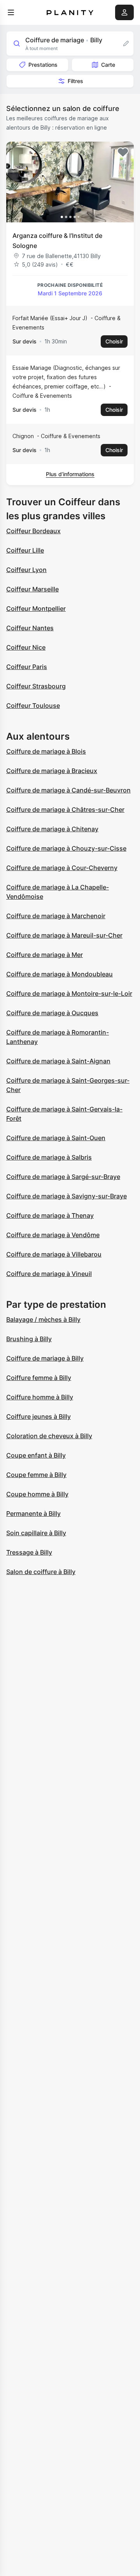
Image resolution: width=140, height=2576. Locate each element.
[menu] (11, 12)
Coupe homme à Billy (37, 1494)
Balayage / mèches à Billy (43, 1319)
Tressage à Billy (29, 1552)
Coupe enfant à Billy (36, 1455)
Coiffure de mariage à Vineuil (49, 1274)
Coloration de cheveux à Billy (49, 1436)
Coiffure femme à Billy (39, 1378)
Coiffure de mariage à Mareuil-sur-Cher (64, 935)
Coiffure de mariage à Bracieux (52, 771)
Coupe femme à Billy (36, 1475)
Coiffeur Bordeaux (33, 531)
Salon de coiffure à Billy (41, 1572)
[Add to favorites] (123, 153)
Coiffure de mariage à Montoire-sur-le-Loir (69, 993)
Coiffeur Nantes (30, 628)
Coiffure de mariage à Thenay (50, 1215)
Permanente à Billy (33, 1513)
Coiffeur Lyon (26, 570)
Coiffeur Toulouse (33, 706)
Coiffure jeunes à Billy (38, 1416)
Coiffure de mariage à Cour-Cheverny (62, 868)
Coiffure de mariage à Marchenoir (56, 916)
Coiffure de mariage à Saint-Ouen (56, 1138)
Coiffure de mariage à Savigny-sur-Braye (66, 1196)
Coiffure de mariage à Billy (45, 1358)
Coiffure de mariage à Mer (45, 955)
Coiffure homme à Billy (40, 1397)
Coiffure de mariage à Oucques (52, 1013)
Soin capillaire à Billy (36, 1533)
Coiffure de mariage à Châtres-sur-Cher (65, 810)
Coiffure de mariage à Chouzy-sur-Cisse (66, 848)
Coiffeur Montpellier (36, 608)
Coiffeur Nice (26, 647)
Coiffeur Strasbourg (36, 686)
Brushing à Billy (29, 1339)
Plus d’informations (70, 474)
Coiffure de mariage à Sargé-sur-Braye (63, 1177)
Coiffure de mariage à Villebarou (54, 1254)
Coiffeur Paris (27, 667)
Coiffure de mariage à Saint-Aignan (58, 1061)
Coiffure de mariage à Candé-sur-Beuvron (68, 790)
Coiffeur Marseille (32, 589)
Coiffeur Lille (25, 550)
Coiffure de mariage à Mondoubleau (59, 974)
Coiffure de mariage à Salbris (49, 1157)
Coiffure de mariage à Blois (46, 751)
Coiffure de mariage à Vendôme (53, 1235)
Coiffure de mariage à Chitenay (52, 829)
